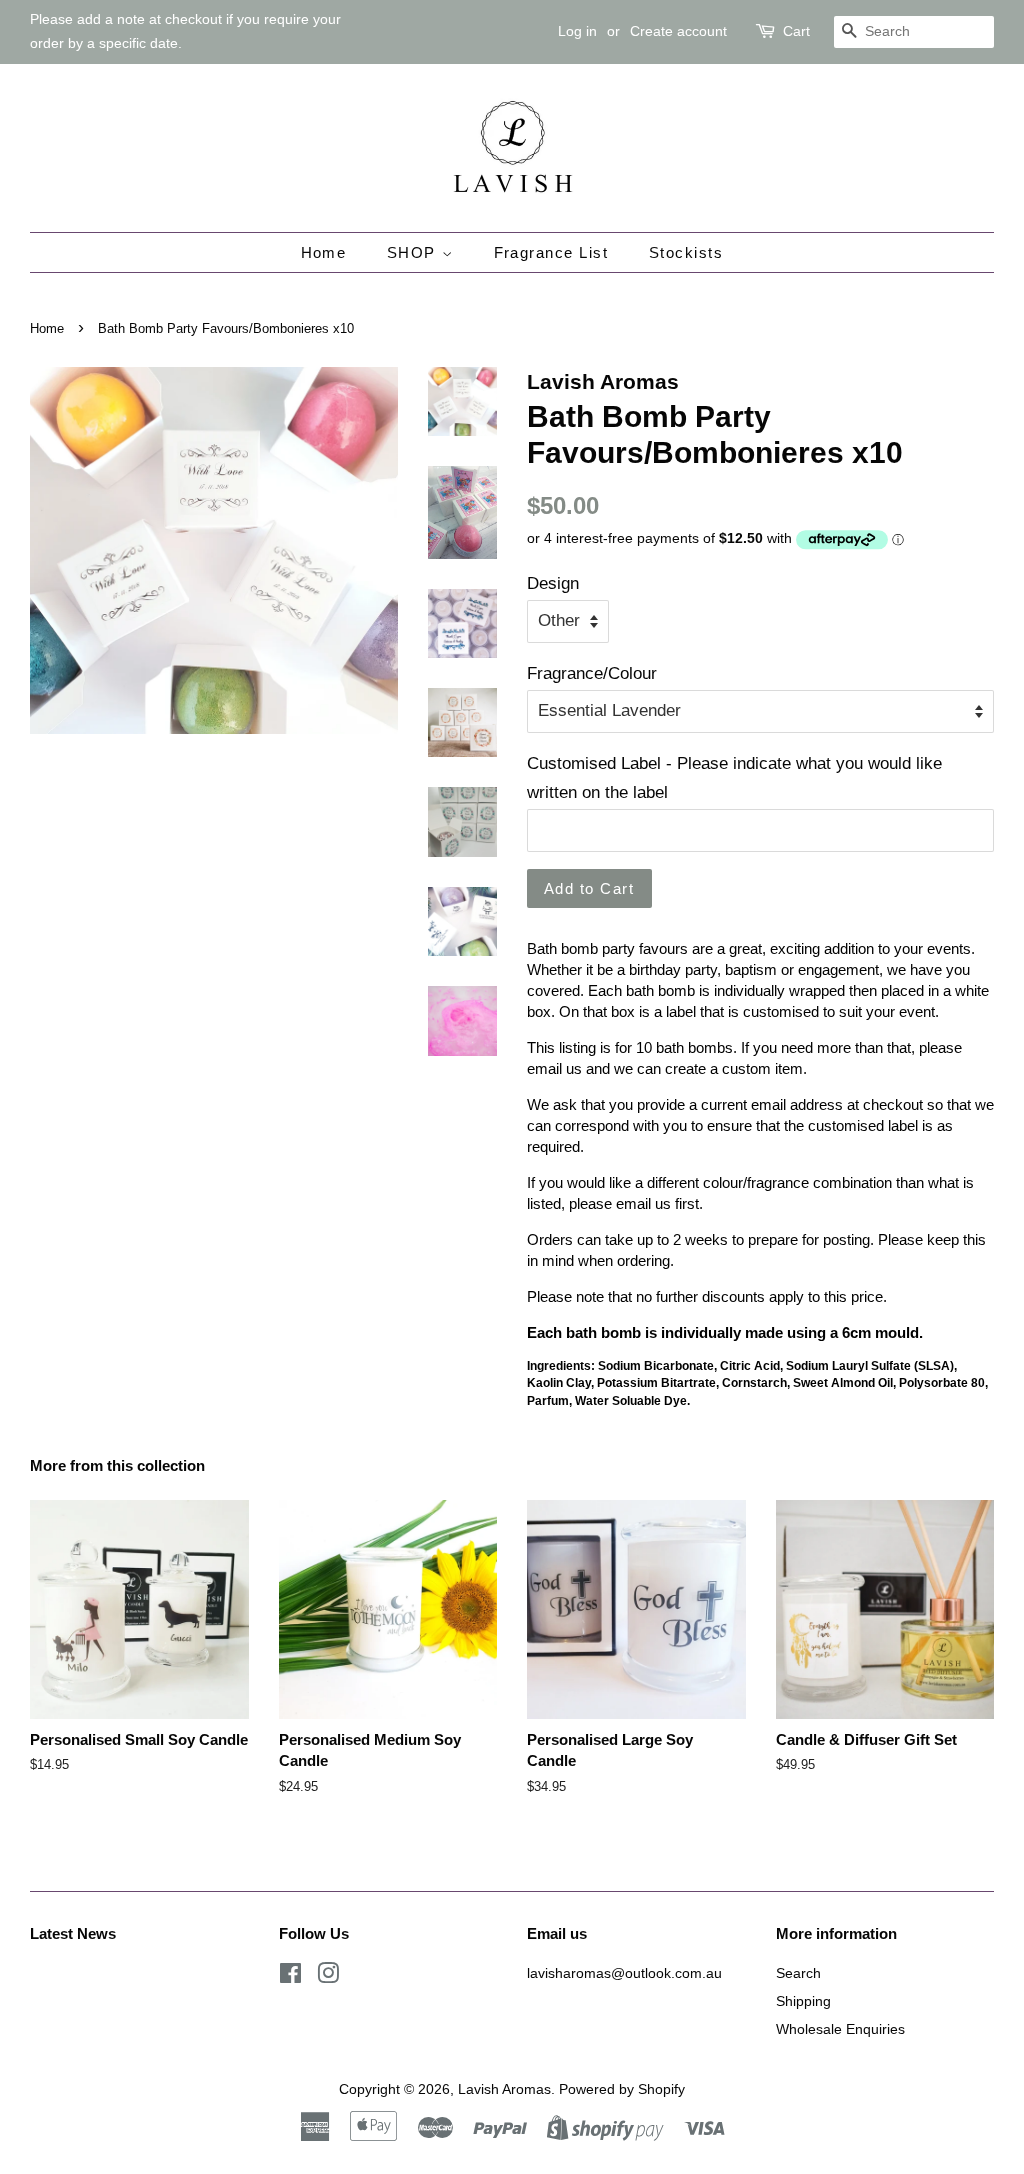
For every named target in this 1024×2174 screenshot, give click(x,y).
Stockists (686, 252)
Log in (577, 31)
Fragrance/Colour (592, 673)
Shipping (803, 2001)
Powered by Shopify (622, 2089)
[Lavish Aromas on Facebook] (290, 1977)
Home (324, 252)
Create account (678, 31)
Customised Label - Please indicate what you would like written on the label (734, 778)
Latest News (73, 1933)
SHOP (414, 252)
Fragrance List (551, 252)
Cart (796, 31)
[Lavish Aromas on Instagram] (328, 1977)
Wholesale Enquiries (840, 2029)
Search (798, 1973)
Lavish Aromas (504, 2089)
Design (553, 583)
